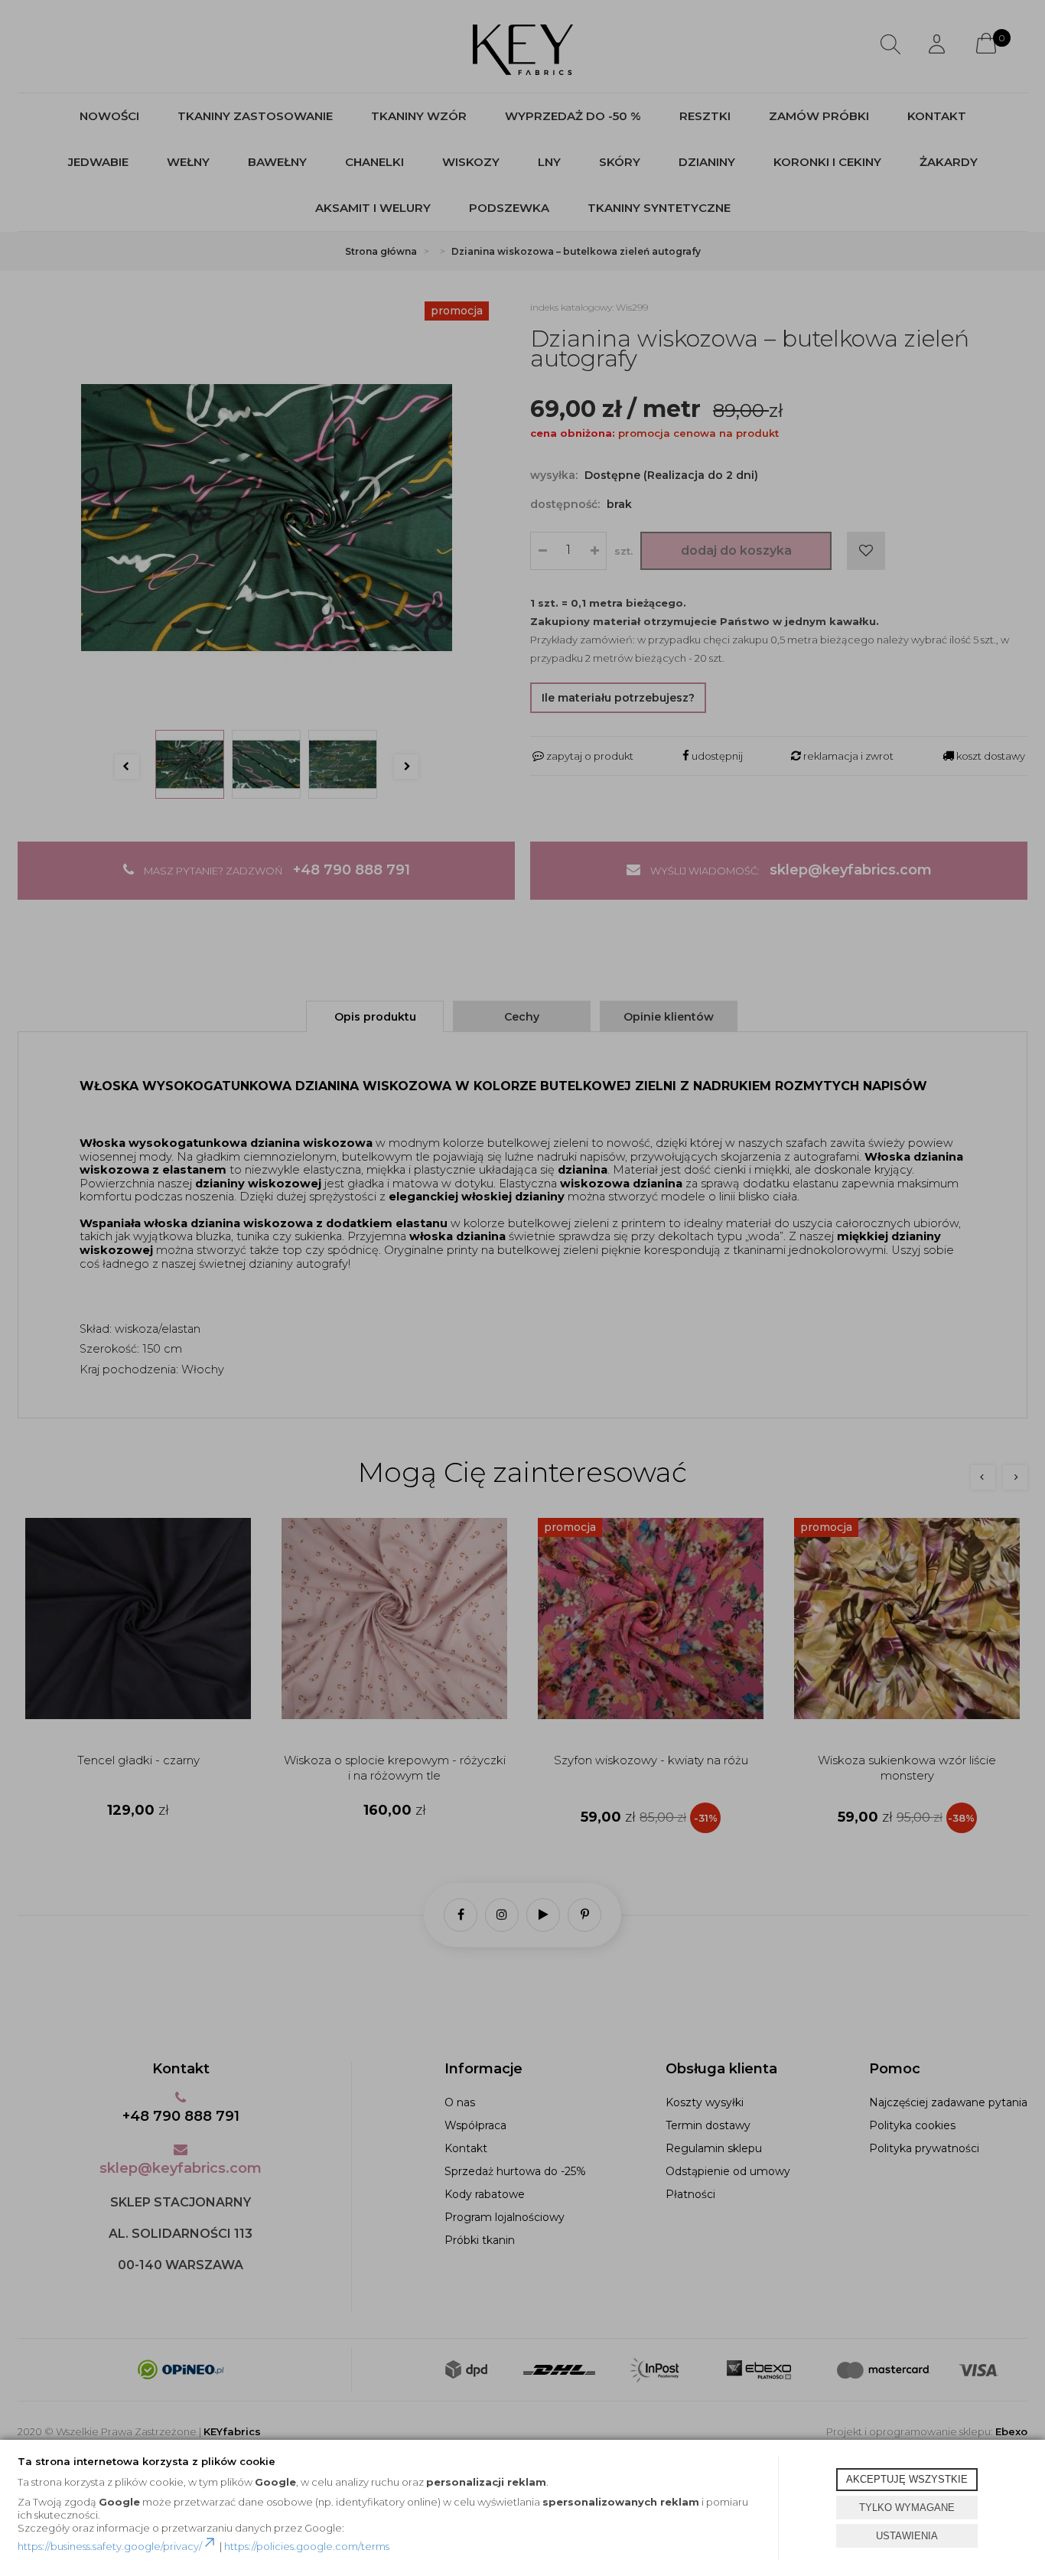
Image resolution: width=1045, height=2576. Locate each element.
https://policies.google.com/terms (307, 2546)
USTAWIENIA (907, 2536)
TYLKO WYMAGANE (907, 2508)
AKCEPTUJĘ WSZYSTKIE (907, 2479)
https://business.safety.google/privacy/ (110, 2546)
